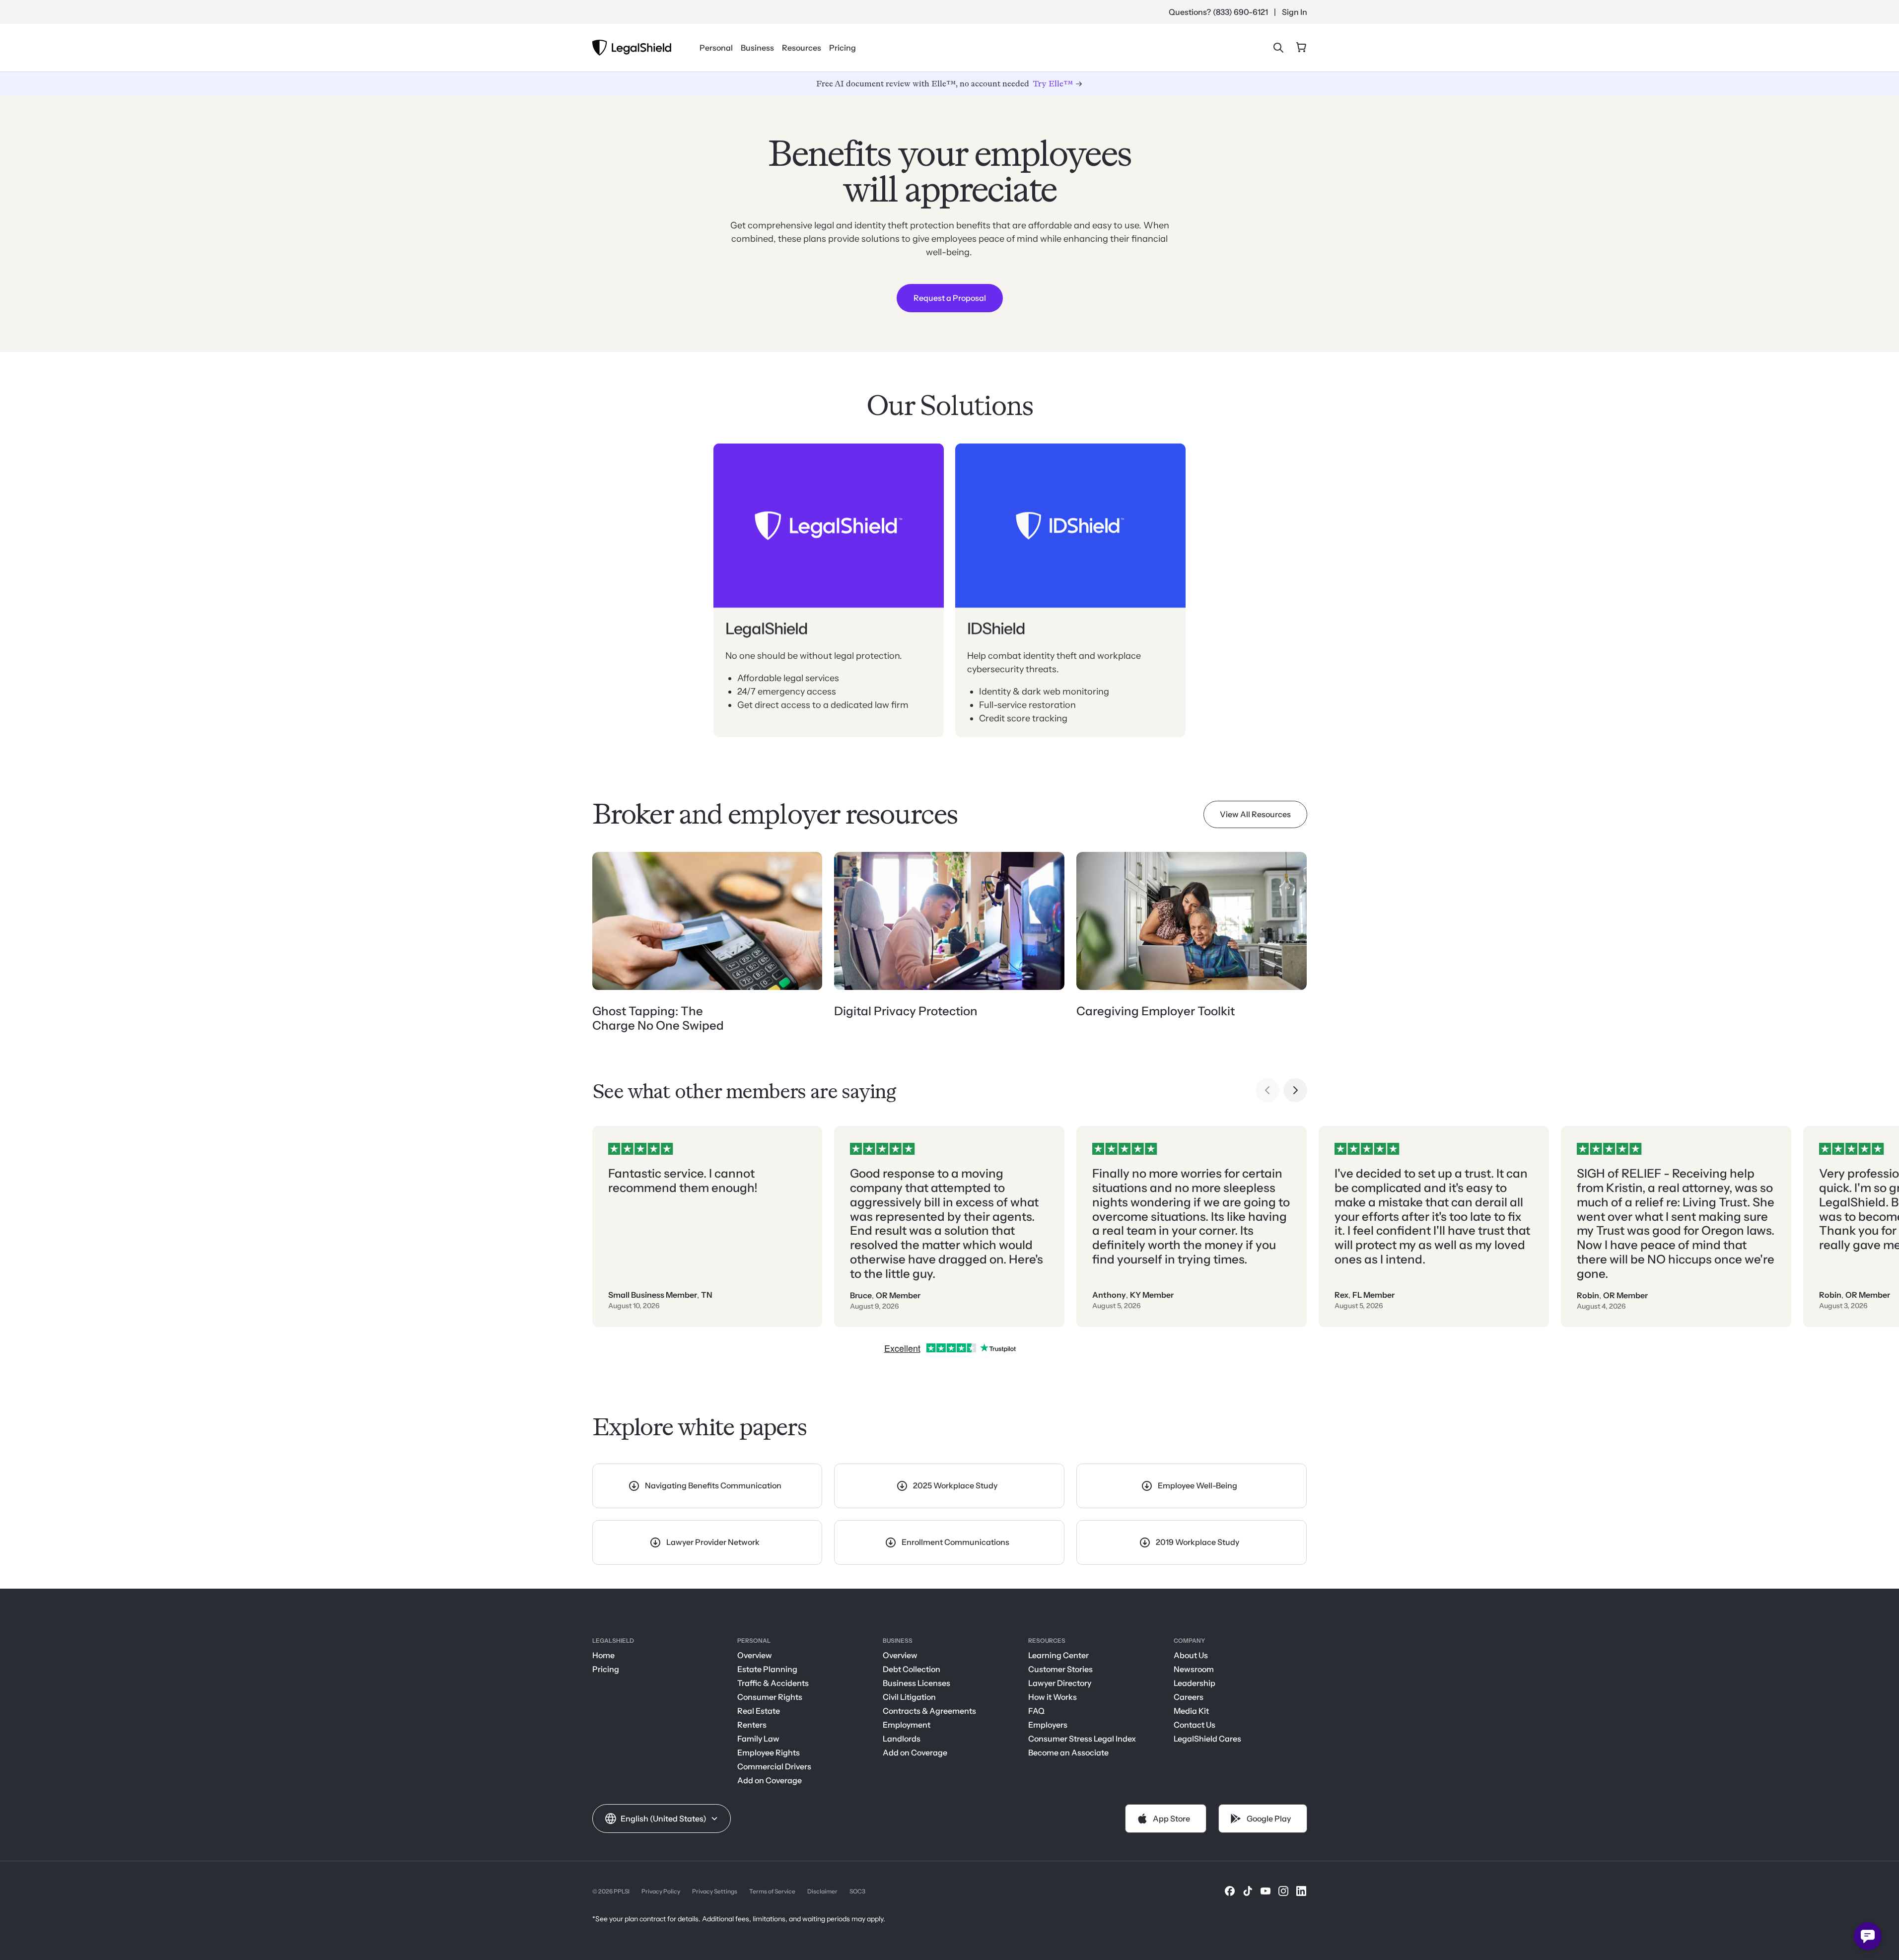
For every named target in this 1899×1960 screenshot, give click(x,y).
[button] (662, 1819)
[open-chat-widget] (1868, 1936)
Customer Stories (1060, 1669)
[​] (1230, 1891)
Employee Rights (769, 1752)
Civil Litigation (909, 1697)
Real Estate (759, 1711)
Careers (1189, 1697)
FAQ (1036, 1711)
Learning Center (1058, 1655)
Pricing (843, 48)
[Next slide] (1295, 1090)
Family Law (758, 1739)
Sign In (1295, 12)
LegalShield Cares (1207, 1739)
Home (603, 1655)
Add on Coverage (770, 1780)
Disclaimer (822, 1891)
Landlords (902, 1739)
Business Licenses (916, 1683)
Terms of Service (772, 1891)
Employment (907, 1725)
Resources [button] (802, 48)
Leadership (1195, 1683)
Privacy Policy (661, 1891)
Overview (755, 1655)
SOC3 (857, 1891)
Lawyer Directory (1060, 1683)
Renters (752, 1725)
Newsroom (1194, 1669)
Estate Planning (767, 1669)
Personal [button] (716, 48)
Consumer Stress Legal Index (1082, 1739)
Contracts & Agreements (929, 1711)
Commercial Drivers (774, 1766)
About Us (1191, 1655)
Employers (1048, 1725)
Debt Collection (912, 1669)
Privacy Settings (715, 1891)
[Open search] (1278, 48)
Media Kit (1191, 1711)
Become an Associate (1068, 1752)
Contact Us (1195, 1725)
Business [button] (757, 48)
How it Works (1053, 1697)
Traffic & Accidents (773, 1683)
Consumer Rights (770, 1697)
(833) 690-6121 (1240, 12)
